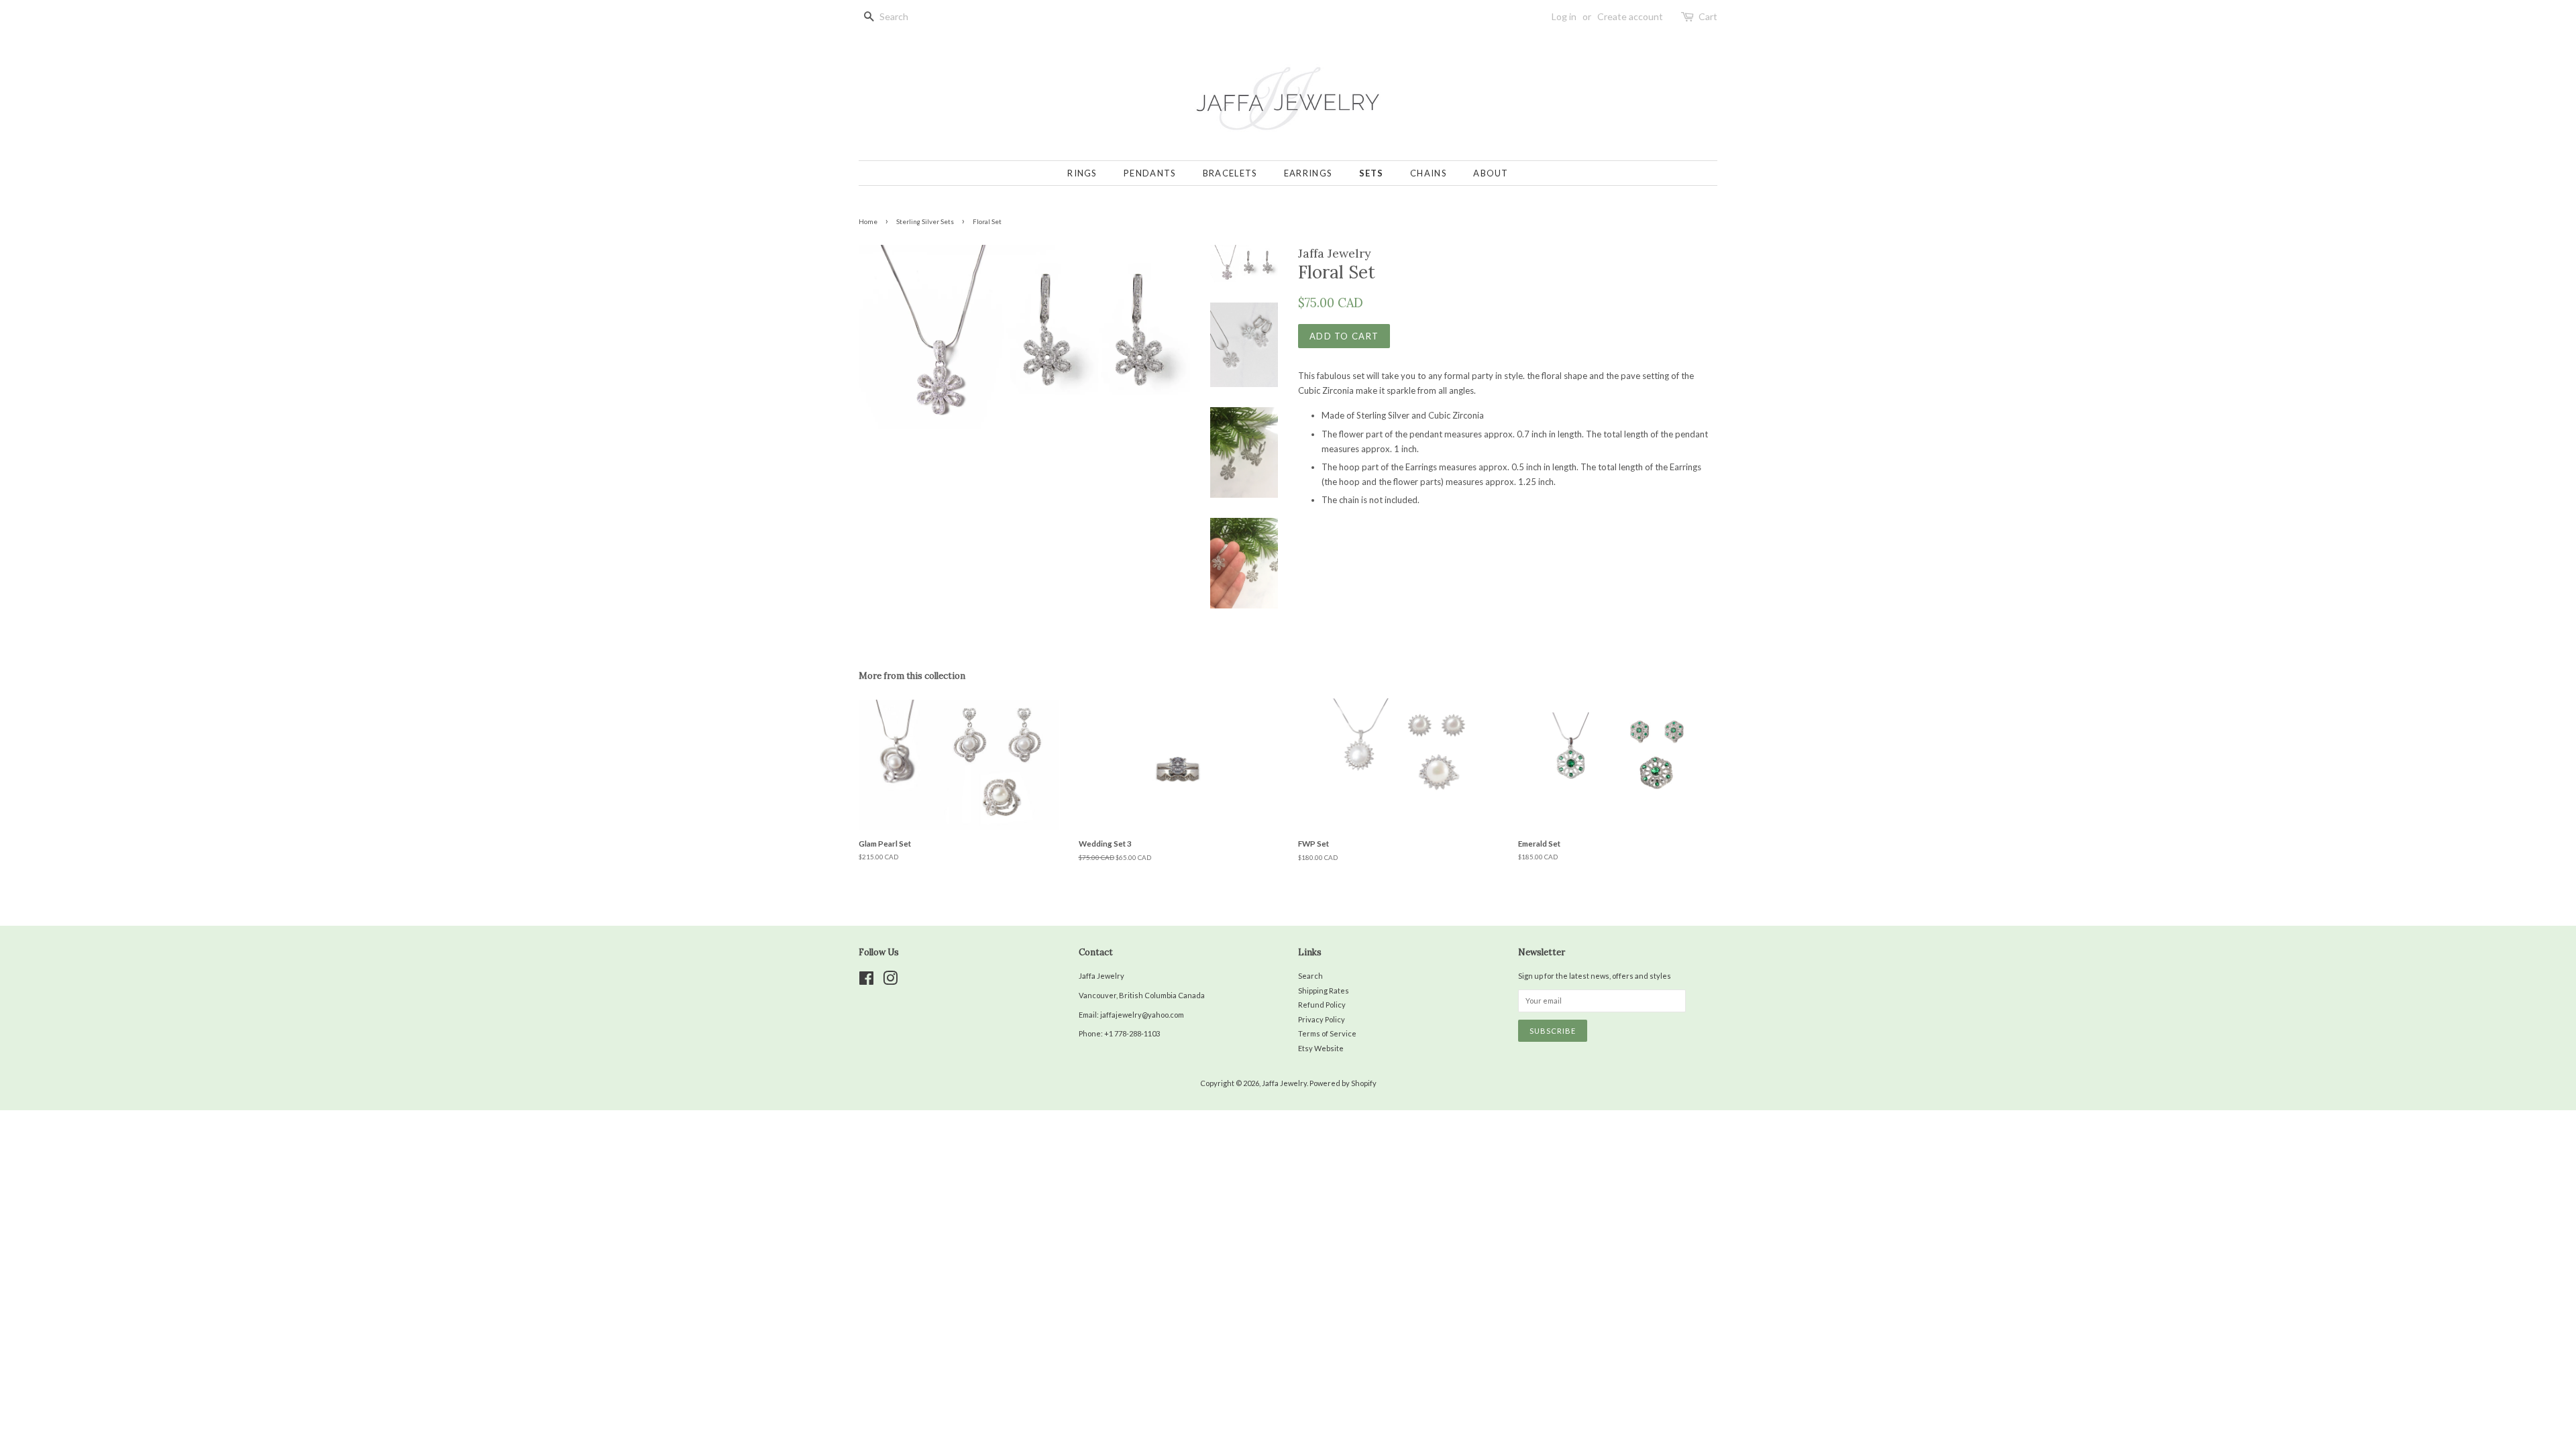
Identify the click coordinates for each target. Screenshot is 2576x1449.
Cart (1708, 16)
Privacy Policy (1322, 1019)
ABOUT (1491, 173)
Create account (1630, 16)
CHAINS (1429, 173)
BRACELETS (1230, 173)
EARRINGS (1308, 173)
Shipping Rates (1324, 990)
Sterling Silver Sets (925, 221)
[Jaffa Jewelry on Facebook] (866, 981)
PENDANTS (1150, 173)
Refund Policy (1322, 1005)
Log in (1564, 16)
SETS (1372, 173)
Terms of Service (1327, 1033)
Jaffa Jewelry (1284, 1083)
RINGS (1082, 173)
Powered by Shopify (1343, 1083)
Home (868, 221)
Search (1310, 976)
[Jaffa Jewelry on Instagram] (890, 981)
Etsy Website (1321, 1048)
